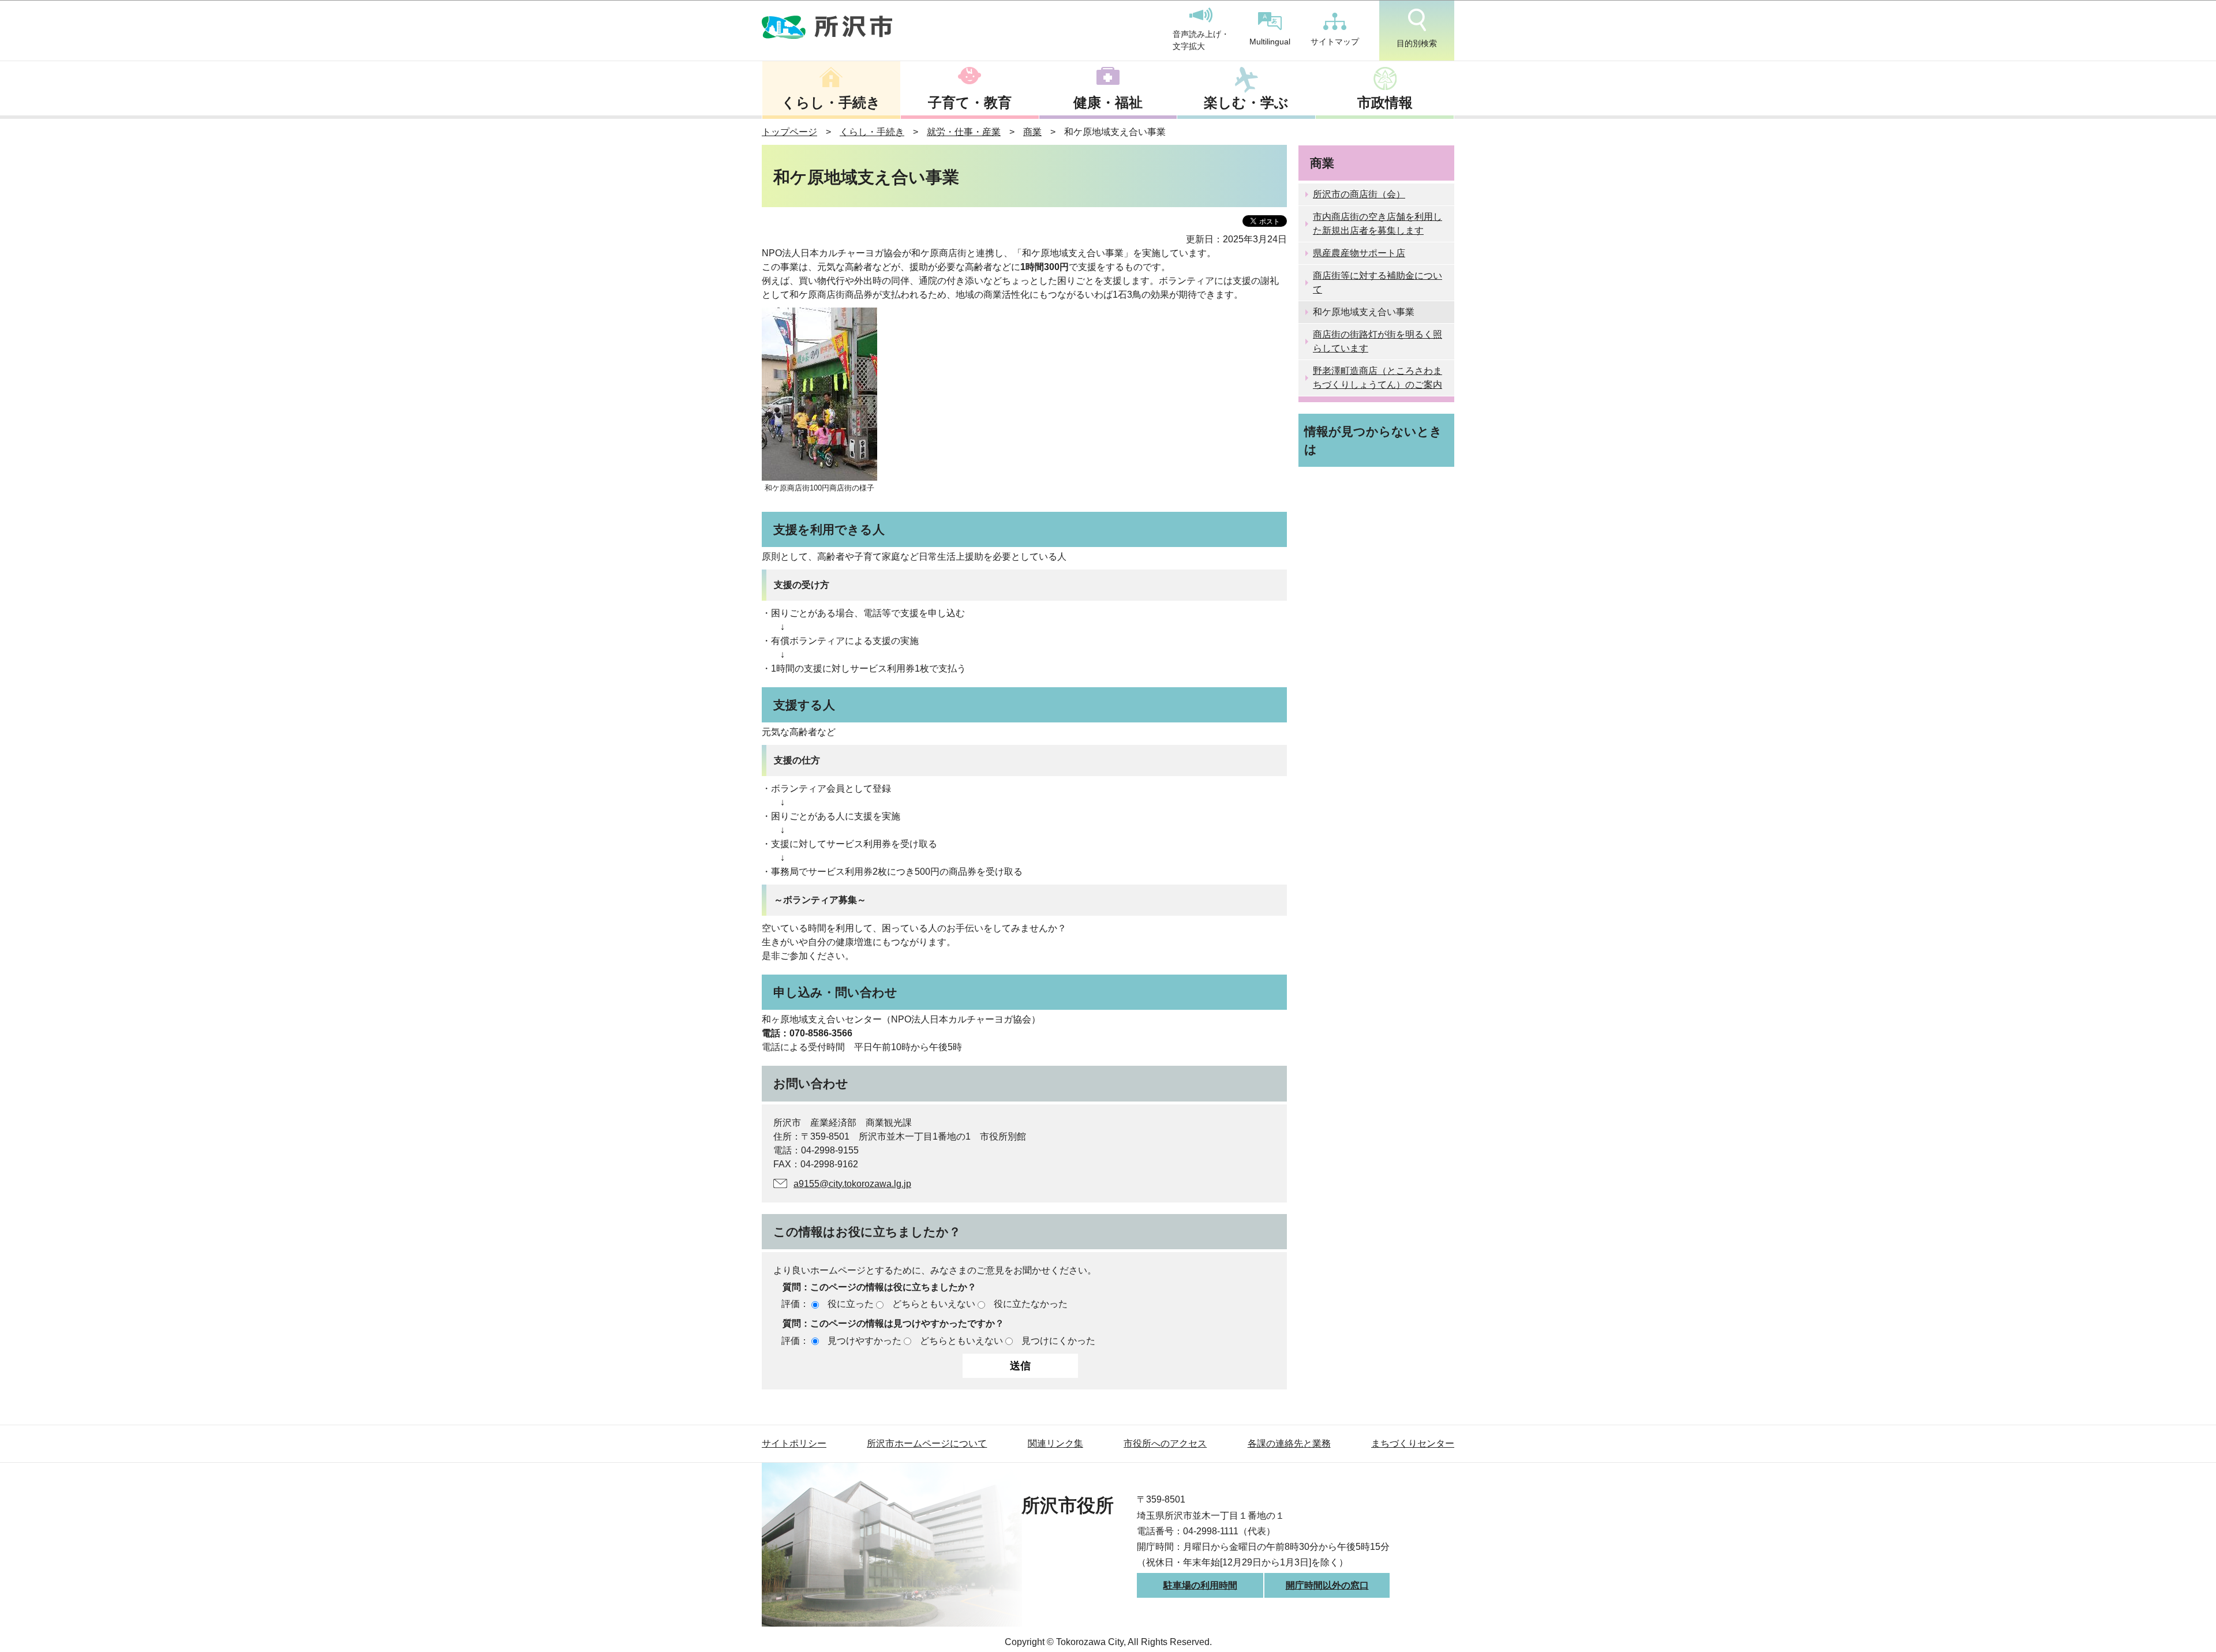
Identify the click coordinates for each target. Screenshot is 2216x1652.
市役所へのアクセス (1165, 1443)
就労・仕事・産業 (964, 132)
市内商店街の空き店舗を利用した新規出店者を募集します (1377, 224)
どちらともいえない (934, 1304)
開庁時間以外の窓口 (1327, 1585)
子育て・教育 (970, 102)
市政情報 (1385, 102)
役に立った (851, 1304)
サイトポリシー (794, 1443)
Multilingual (1270, 42)
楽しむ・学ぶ (1246, 102)
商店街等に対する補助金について (1377, 282)
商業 (1032, 132)
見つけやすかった (864, 1341)
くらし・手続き (831, 102)
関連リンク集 (1055, 1443)
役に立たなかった (1031, 1304)
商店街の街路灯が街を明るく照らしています (1377, 341)
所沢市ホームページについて (927, 1443)
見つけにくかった (1058, 1341)
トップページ (789, 132)
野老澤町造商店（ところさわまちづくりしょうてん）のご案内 (1377, 378)
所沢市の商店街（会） (1359, 194)
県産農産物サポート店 (1359, 253)
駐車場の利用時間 (1200, 1585)
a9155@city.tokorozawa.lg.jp (852, 1184)
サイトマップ (1335, 42)
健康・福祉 (1108, 102)
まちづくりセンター (1413, 1443)
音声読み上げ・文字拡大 (1201, 40)
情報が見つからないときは (1373, 440)
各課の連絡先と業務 (1289, 1443)
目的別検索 (1417, 43)
